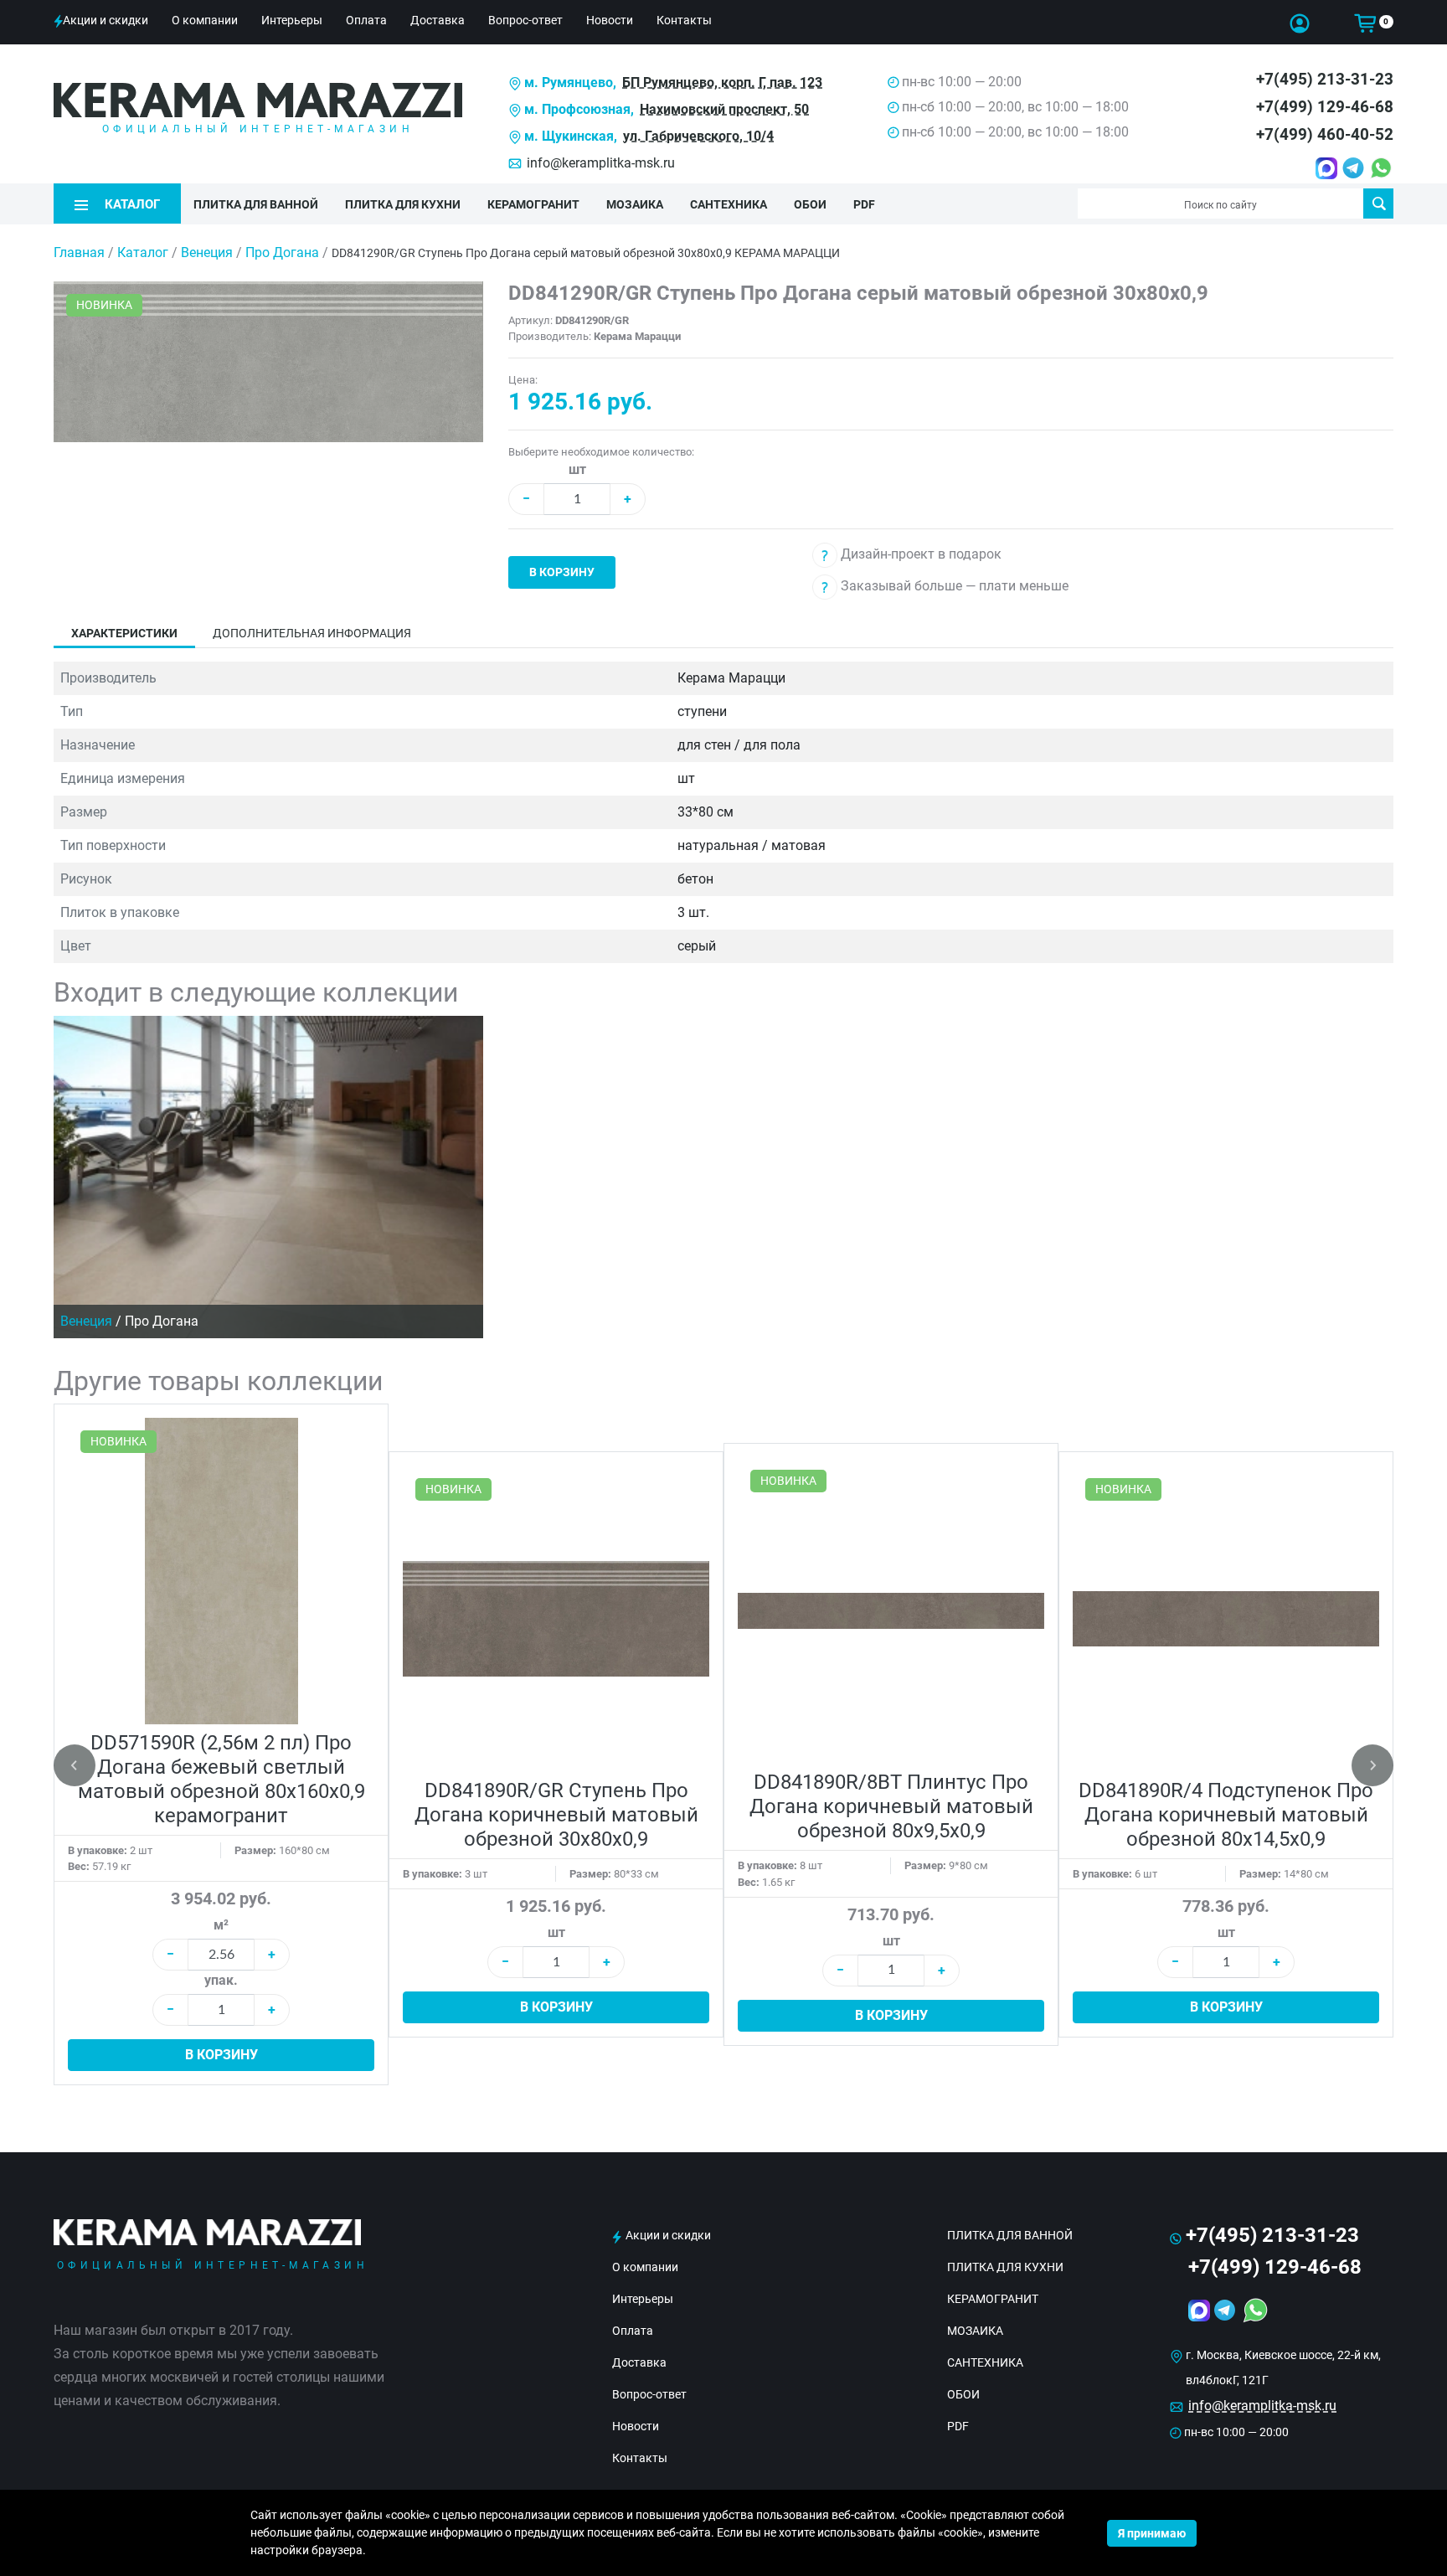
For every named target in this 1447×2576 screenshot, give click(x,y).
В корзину (562, 572)
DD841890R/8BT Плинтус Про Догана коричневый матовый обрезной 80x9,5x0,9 (891, 1806)
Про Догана (284, 252)
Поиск (1378, 204)
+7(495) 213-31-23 (1325, 79)
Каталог (143, 252)
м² (221, 1925)
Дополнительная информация (312, 633)
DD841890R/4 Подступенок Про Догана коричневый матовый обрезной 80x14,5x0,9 (1226, 1815)
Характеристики (124, 633)
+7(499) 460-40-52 (1325, 134)
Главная (79, 252)
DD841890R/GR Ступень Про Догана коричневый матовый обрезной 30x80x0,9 (556, 1815)
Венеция (209, 252)
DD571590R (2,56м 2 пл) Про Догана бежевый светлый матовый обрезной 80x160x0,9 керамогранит (221, 1779)
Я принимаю (1152, 2533)
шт (577, 469)
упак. (221, 1980)
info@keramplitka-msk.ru (601, 163)
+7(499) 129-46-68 (1325, 107)
